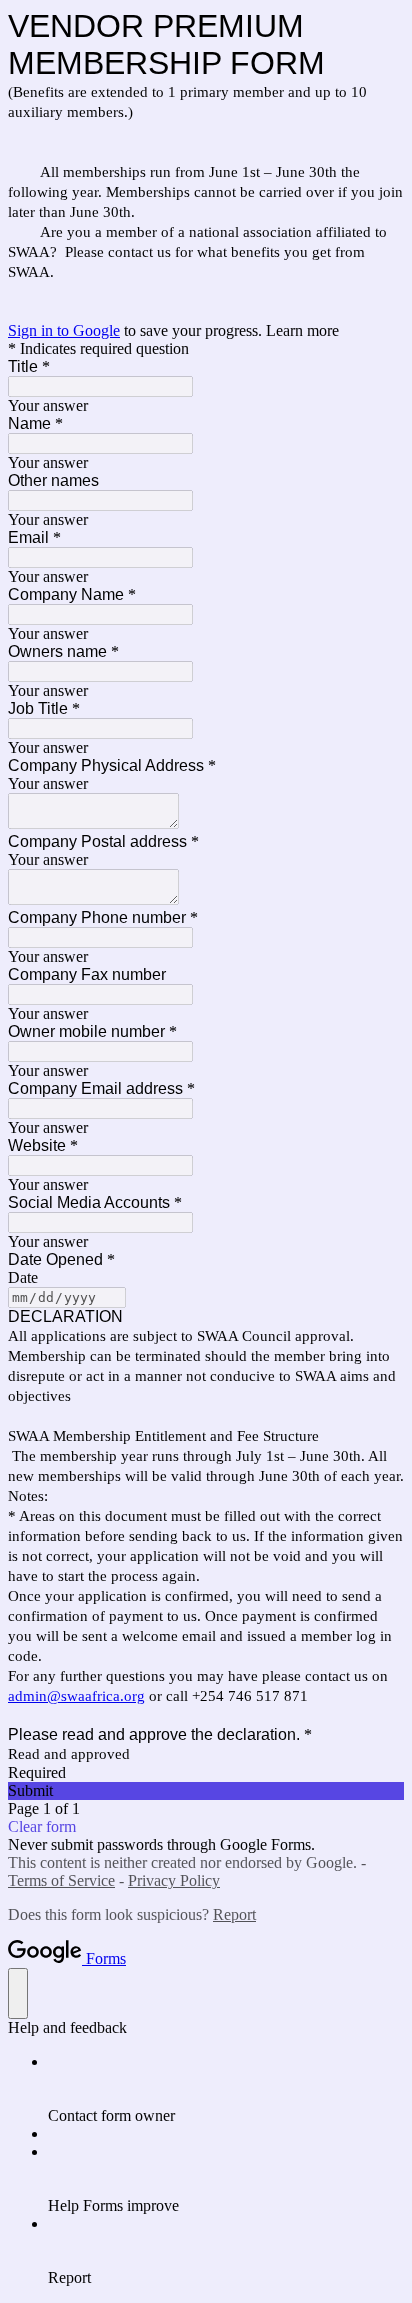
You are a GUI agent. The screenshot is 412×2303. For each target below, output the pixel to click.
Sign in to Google (64, 330)
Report (234, 1914)
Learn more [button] (302, 330)
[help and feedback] (18, 1993)
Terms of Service (61, 1880)
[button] (206, 1791)
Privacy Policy (174, 1880)
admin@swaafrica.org (76, 1696)
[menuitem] (226, 2089)
